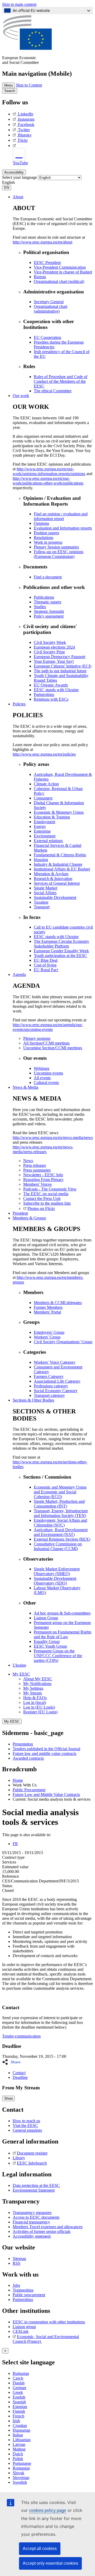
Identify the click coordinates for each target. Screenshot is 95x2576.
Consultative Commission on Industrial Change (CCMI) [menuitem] (58, 1546)
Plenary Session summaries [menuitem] (56, 547)
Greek (18, 2392)
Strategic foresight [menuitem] (49, 611)
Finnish (19, 2411)
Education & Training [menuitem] (52, 817)
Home (18, 1780)
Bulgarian (21, 2373)
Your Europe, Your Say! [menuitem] (54, 661)
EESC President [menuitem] (47, 263)
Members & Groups (29, 1218)
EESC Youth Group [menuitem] (50, 1646)
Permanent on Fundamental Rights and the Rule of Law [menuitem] (63, 1634)
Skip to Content (29, 85)
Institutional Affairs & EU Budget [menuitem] (62, 869)
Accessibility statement (32, 2236)
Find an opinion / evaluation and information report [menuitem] (61, 516)
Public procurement (29, 2295)
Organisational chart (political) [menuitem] (59, 281)
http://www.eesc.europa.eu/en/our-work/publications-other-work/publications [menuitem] (48, 481)
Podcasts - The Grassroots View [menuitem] (50, 1189)
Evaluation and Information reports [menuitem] (63, 528)
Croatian (20, 2425)
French (18, 2416)
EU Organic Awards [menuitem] (51, 685)
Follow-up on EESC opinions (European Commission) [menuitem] (59, 554)
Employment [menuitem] (44, 822)
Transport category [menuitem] (49, 1395)
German (19, 2388)
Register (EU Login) (40, 1712)
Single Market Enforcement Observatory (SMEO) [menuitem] (57, 1571)
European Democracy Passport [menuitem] (60, 657)
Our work (21, 396)
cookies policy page (48, 2510)
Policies (19, 704)
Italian (18, 2435)
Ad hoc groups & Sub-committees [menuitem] (62, 1613)
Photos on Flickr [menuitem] (41, 1208)
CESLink (21, 2331)
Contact (19, 2073)
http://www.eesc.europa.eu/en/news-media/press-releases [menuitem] (43, 1149)
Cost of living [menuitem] (45, 965)
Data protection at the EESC (36, 2185)
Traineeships (23, 2290)
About (18, 197)
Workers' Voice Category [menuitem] (55, 1362)
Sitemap (19, 2259)
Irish (16, 2421)
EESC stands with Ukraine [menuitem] (56, 690)
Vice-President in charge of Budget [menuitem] (63, 272)
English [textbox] (8, 182)
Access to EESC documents (36, 2217)
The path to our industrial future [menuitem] (60, 671)
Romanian (21, 2468)
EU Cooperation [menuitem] (47, 337)
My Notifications (37, 1684)
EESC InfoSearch (32, 2163)
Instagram (26, 119)
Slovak (18, 2473)
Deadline (20, 2077)
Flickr (23, 140)
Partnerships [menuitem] (44, 694)
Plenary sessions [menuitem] (37, 1038)
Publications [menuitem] (44, 597)
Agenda (19, 974)
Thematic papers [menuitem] (47, 602)
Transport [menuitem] (42, 907)
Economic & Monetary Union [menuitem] (59, 812)
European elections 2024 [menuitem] (54, 647)
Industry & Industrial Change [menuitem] (58, 864)
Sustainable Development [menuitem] (55, 897)
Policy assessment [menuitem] (49, 616)
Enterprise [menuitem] (42, 831)
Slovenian (21, 2478)
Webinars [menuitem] (42, 1068)
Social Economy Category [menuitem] (56, 1391)
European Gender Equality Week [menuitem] (61, 951)
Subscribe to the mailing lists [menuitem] (47, 1203)
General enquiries (27, 2130)
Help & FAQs (35, 1698)
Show (8, 2098)
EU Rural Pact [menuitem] (46, 970)
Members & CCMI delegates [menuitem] (58, 1303)
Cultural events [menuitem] (46, 1083)
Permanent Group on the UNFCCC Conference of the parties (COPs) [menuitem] (58, 1656)
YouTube (20, 163)
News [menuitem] (28, 1161)
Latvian (19, 2444)
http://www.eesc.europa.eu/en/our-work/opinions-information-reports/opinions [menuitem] (49, 471)
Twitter (24, 130)
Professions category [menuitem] (51, 1386)
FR (15, 1844)
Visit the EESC (25, 2126)
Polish (18, 2459)
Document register (32, 2153)
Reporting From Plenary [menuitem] (43, 1180)
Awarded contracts (28, 1758)
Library (19, 2158)
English (19, 2397)
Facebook (26, 124)
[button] (13, 2062)
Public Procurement (29, 1790)
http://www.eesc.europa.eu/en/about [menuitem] (42, 242)
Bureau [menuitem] (40, 277)
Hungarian (22, 2430)
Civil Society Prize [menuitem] (49, 652)
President (20, 1213)
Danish (19, 2383)
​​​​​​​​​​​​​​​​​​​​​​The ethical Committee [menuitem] (53, 391)
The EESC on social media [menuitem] (46, 1194)
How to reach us (26, 2121)
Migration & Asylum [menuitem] (51, 874)
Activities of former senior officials (42, 2231)
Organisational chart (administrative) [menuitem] (51, 309)
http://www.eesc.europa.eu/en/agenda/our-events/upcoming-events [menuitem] (48, 1027)
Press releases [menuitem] (35, 1165)
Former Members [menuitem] (48, 1307)
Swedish (20, 2482)
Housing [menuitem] (41, 860)
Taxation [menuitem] (41, 902)
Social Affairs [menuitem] (45, 893)
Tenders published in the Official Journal (46, 1749)
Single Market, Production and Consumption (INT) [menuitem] (59, 1504)
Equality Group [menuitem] (47, 1641)
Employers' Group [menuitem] (49, 1332)
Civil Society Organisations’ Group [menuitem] (63, 1342)
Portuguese (22, 2463)
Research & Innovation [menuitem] (53, 879)
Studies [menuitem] (40, 607)
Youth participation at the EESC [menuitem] (60, 956)
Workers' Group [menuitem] (47, 1337)
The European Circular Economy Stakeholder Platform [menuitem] (61, 944)
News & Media (25, 1087)
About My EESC (38, 1679)
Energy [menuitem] (40, 826)
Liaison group (24, 2327)
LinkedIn (26, 114)
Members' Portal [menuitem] (47, 1312)
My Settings (33, 1688)
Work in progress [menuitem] (48, 542)
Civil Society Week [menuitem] (50, 642)
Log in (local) (35, 1702)
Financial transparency (31, 2222)
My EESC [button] (21, 1674)
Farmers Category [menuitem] (49, 1376)
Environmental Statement (34, 2190)
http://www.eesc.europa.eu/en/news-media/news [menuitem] (53, 1137)
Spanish (19, 2402)
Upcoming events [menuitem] (48, 1073)
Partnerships (23, 2300)
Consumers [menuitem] (43, 798)
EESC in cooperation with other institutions (49, 2322)
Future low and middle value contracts (44, 1753)
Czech (18, 2378)
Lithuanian (22, 2440)
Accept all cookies (40, 2549)
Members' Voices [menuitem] (37, 1184)
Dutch (18, 2454)
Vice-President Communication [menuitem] (60, 267)
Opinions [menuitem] (41, 523)
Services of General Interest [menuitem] (57, 883)
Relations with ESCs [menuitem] (51, 699)
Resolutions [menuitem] (44, 538)
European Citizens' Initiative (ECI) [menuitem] (63, 666)
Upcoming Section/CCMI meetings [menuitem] (53, 1048)
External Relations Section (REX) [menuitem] (62, 1539)
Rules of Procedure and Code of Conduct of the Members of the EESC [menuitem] (61, 381)
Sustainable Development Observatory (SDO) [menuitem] (55, 1581)
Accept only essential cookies (50, 2563)
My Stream (32, 1693)
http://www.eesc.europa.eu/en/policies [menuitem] (44, 754)
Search (10, 91)
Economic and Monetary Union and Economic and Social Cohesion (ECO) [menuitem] (60, 1492)
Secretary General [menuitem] (49, 302)
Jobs (16, 2285)
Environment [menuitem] (45, 836)
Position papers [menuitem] (46, 533)
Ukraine (19, 1665)
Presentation (23, 1744)
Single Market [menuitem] (46, 888)
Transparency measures (32, 2213)
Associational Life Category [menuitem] (57, 1381)
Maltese (19, 2449)
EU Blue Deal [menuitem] (46, 960)
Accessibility (14, 172)
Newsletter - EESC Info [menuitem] (43, 1175)
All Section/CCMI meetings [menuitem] (46, 1043)
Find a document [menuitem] (48, 577)
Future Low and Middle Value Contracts (46, 1794)
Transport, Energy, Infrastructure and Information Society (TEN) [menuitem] (61, 1513)
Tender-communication (21, 2036)
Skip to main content (19, 4)
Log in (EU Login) (39, 1707)
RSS (16, 2263)
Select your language (20, 177)
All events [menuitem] (42, 1078)
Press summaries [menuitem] (37, 1170)
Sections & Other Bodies (33, 1400)
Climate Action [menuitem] (46, 784)
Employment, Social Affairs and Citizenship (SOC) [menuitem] (60, 1523)
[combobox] (8, 182)
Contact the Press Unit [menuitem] (42, 1198)
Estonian (20, 2407)
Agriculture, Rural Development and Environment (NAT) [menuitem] (61, 1532)
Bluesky (25, 135)
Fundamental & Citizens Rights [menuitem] (60, 855)
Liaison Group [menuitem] (46, 1618)
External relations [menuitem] (48, 841)
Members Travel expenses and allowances (48, 2227)
